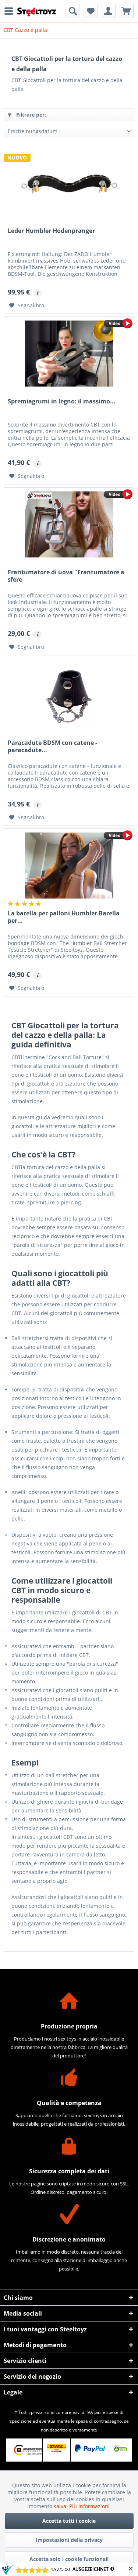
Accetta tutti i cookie (69, 2521)
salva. (61, 2506)
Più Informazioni (89, 2506)
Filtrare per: (30, 115)
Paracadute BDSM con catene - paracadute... (52, 747)
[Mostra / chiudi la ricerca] (72, 11)
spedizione (21, 2421)
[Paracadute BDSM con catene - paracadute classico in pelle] (69, 695)
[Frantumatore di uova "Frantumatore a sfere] (69, 524)
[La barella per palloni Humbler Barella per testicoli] (69, 866)
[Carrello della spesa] (126, 11)
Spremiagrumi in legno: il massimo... (62, 401)
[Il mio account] (108, 11)
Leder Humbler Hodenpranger (51, 231)
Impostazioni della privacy (69, 2540)
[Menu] (11, 11)
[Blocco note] (90, 11)
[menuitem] (11, 11)
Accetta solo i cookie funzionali (69, 2559)
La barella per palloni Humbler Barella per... (64, 917)
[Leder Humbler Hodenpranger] (69, 183)
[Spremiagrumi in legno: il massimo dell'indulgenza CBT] (69, 354)
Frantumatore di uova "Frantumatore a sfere (66, 576)
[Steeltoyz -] (37, 12)
